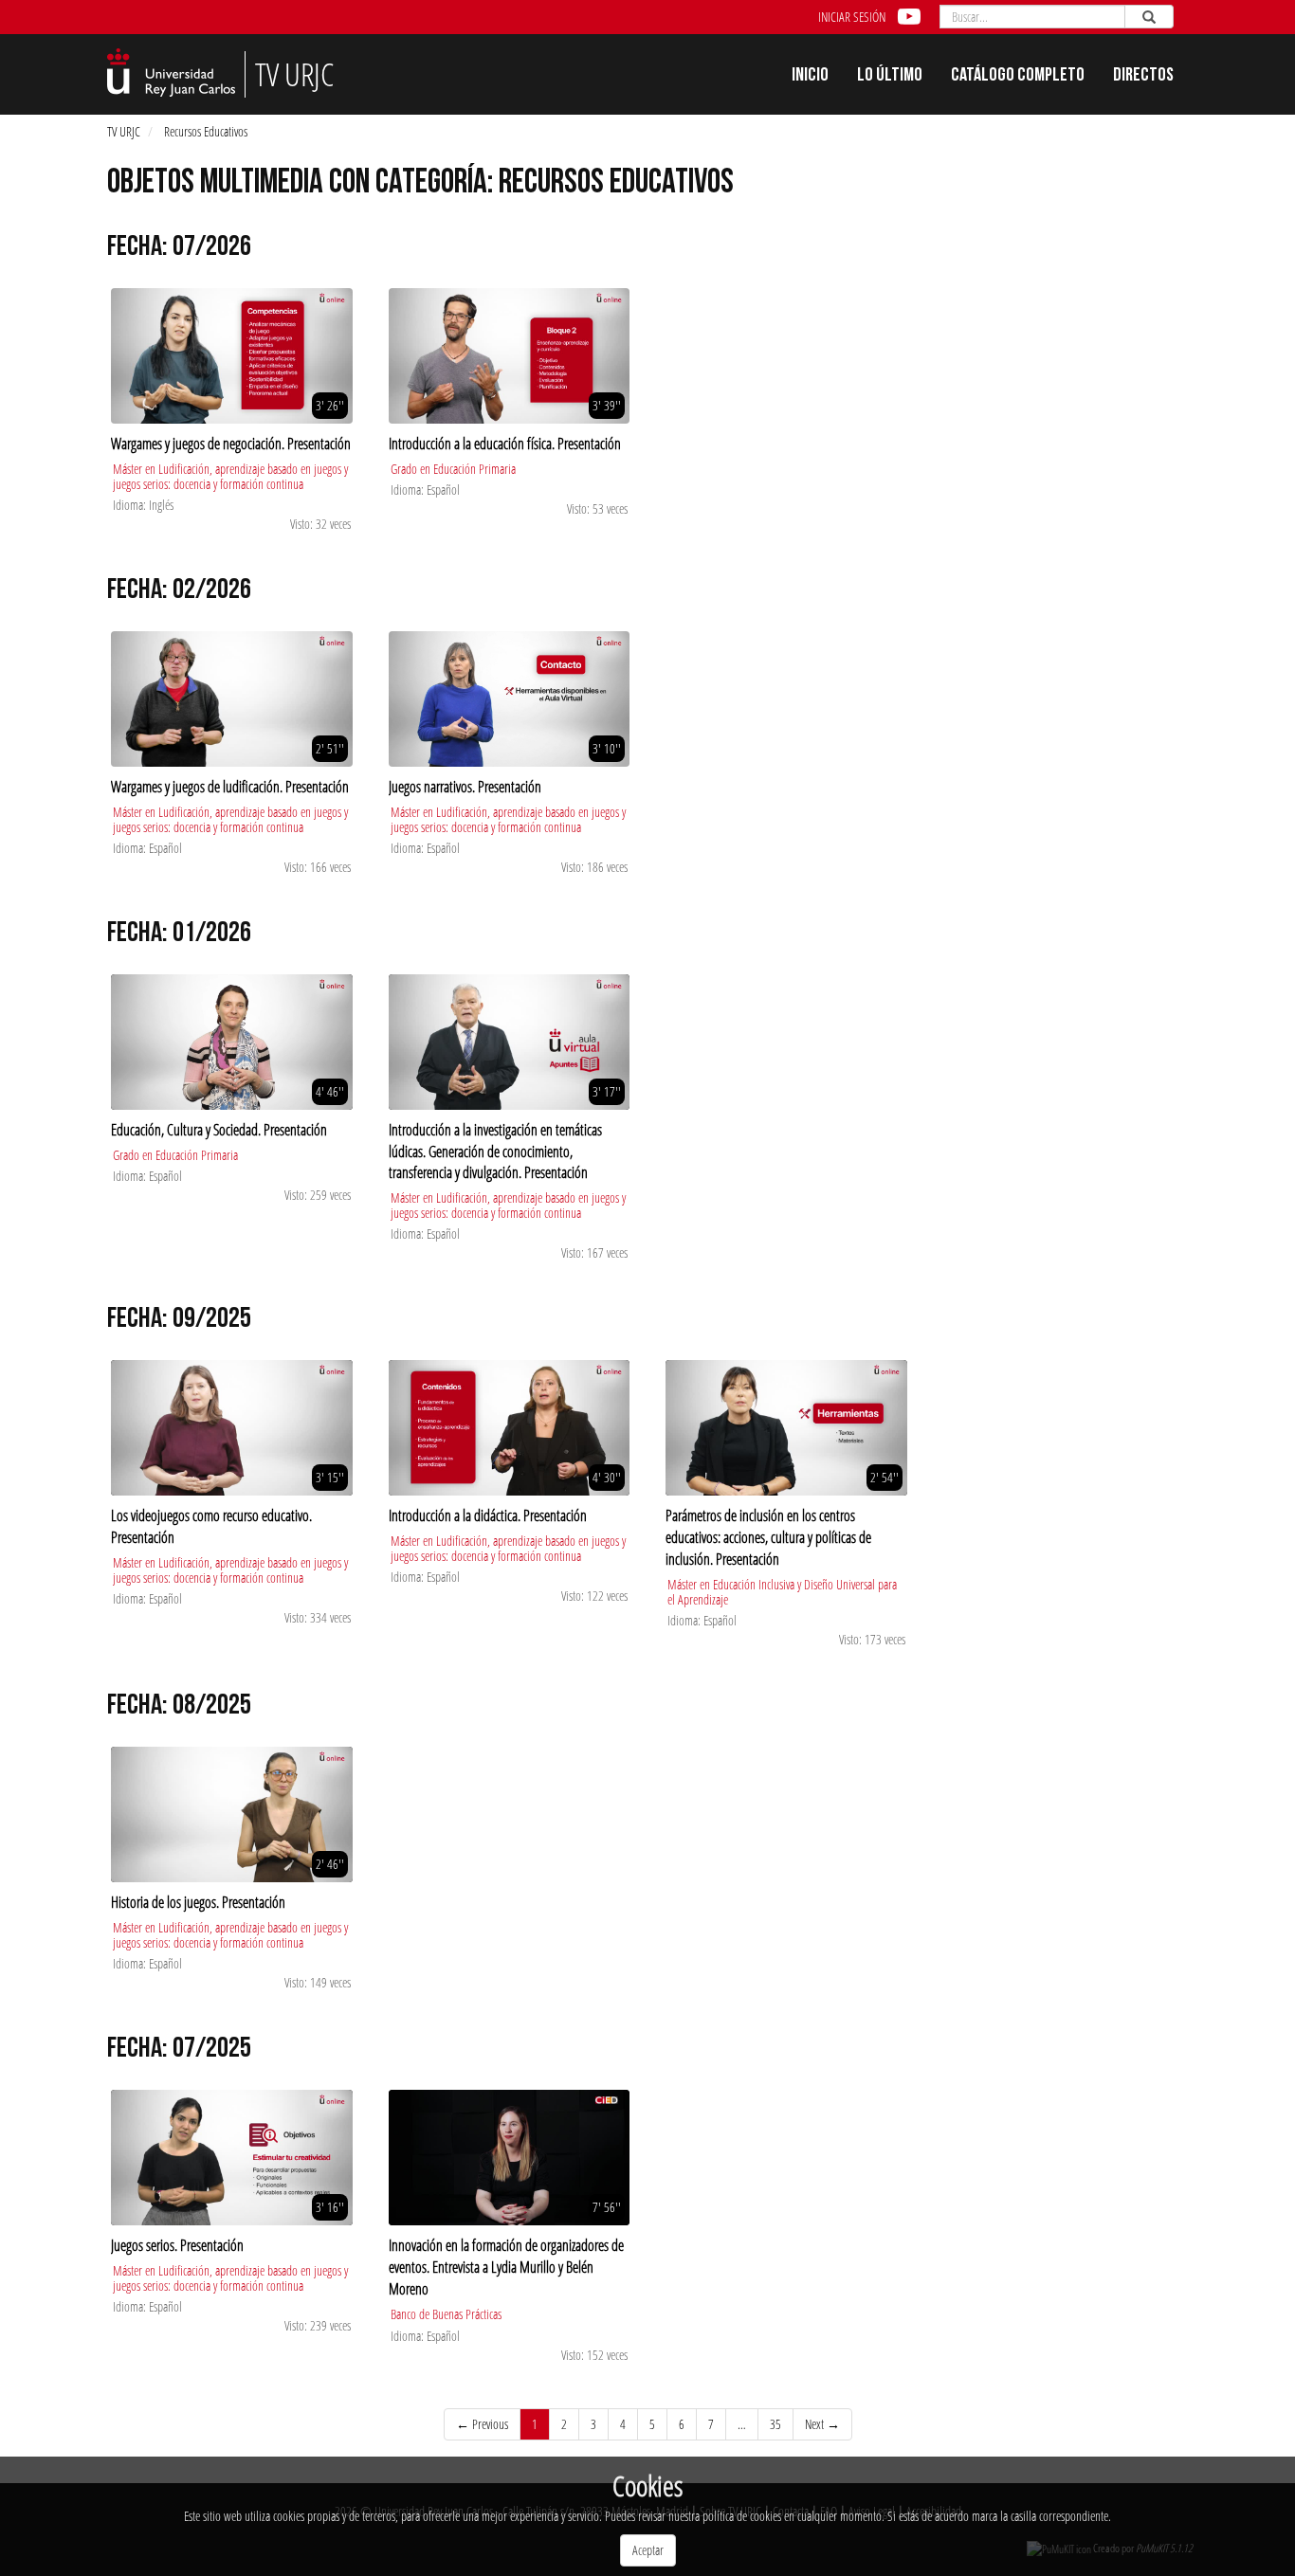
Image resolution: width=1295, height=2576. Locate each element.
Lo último (890, 77)
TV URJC (124, 131)
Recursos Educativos (206, 131)
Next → (822, 2424)
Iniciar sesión (852, 17)
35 (775, 2424)
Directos (1143, 77)
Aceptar (648, 2550)
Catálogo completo (1018, 77)
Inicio (810, 77)
